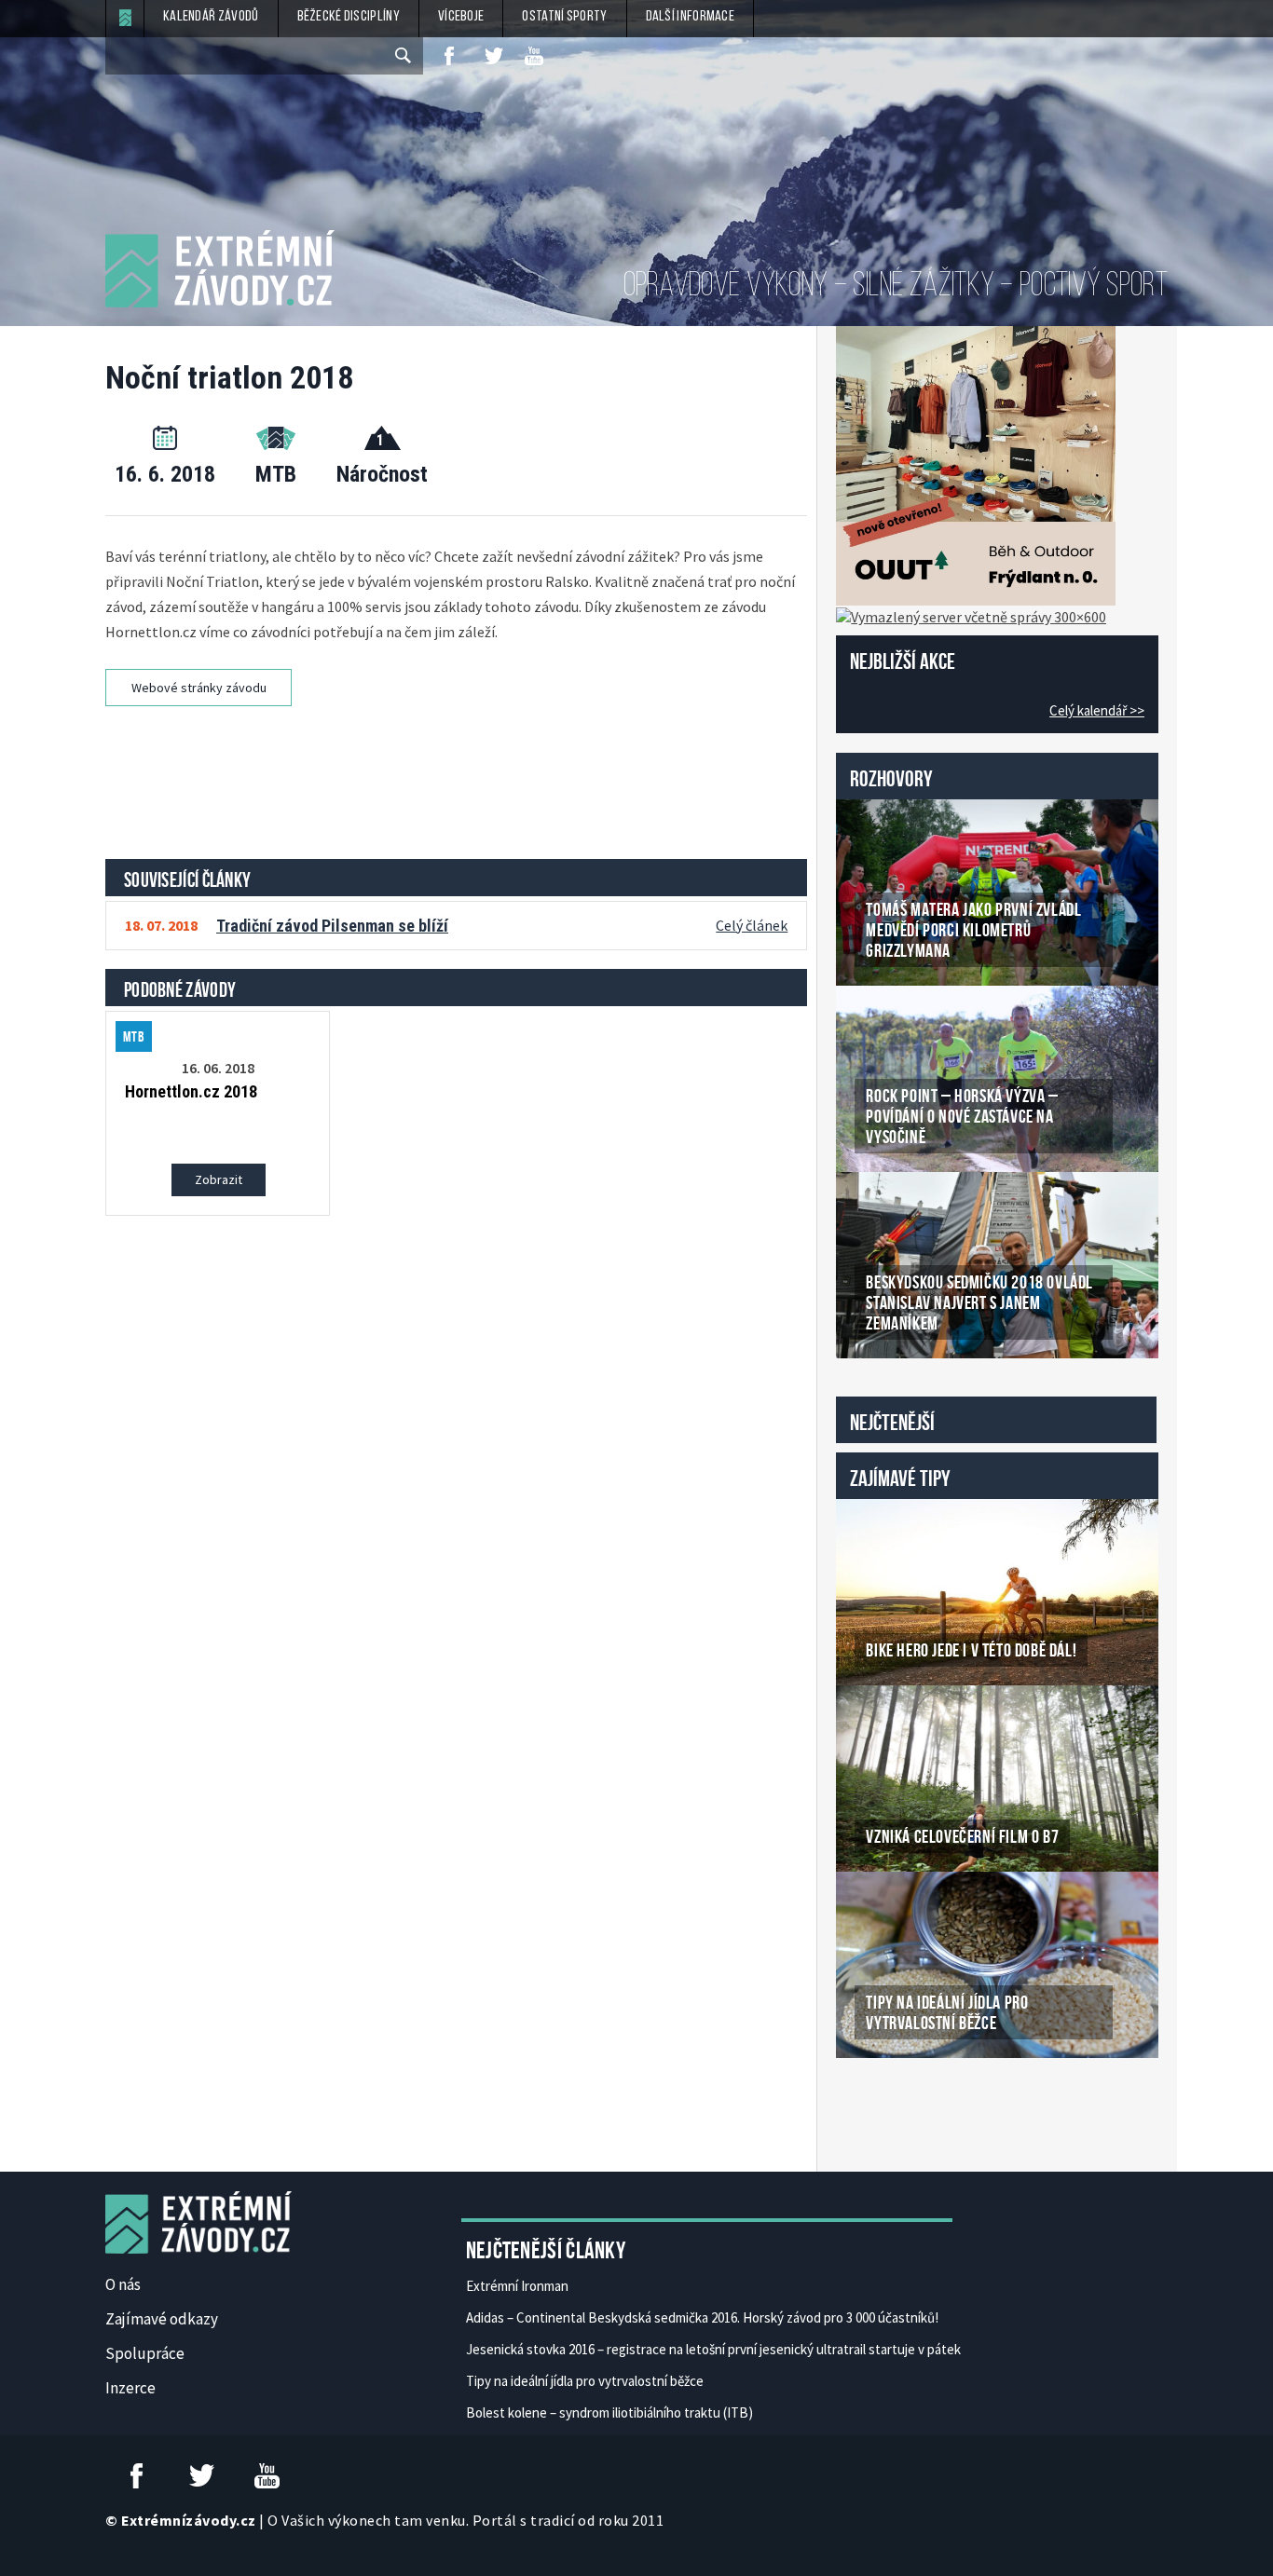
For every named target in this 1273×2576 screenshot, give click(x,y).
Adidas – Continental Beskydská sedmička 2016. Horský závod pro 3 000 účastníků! (702, 2317)
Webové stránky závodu (199, 688)
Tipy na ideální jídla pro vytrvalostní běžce (585, 2381)
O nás (123, 2284)
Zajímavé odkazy (162, 2319)
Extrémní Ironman (517, 2286)
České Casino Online (877, 2106)
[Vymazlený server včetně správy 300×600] (971, 615)
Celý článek (752, 925)
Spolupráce (145, 2353)
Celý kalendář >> (1097, 710)
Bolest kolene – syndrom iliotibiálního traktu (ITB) (609, 2412)
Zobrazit (219, 1179)
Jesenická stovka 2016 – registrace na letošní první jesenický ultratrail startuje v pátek (713, 2349)
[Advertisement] (459, 776)
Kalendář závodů (211, 17)
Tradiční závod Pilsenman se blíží (332, 926)
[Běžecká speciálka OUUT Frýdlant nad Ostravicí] (976, 464)
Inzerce (130, 2388)
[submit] (404, 56)
